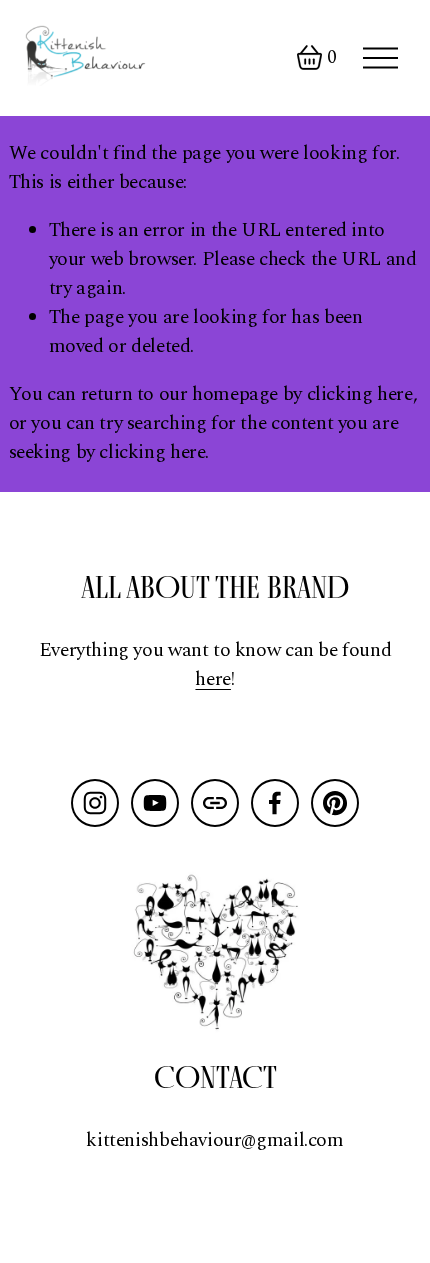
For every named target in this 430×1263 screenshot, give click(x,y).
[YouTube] (155, 803)
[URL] (215, 803)
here (212, 680)
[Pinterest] (335, 803)
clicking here (360, 394)
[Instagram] (95, 803)
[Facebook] (275, 803)
